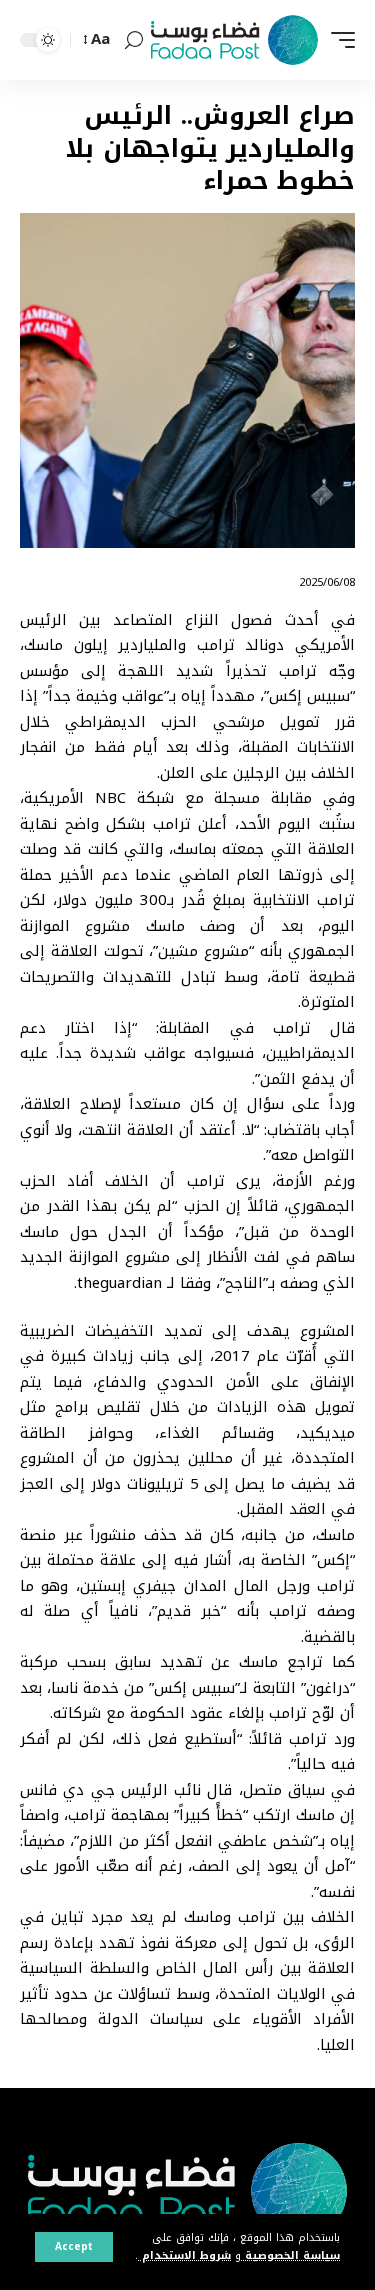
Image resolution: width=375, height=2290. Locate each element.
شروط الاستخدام (184, 2255)
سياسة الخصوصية (290, 2255)
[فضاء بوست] (234, 40)
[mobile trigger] (338, 40)
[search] (134, 40)
